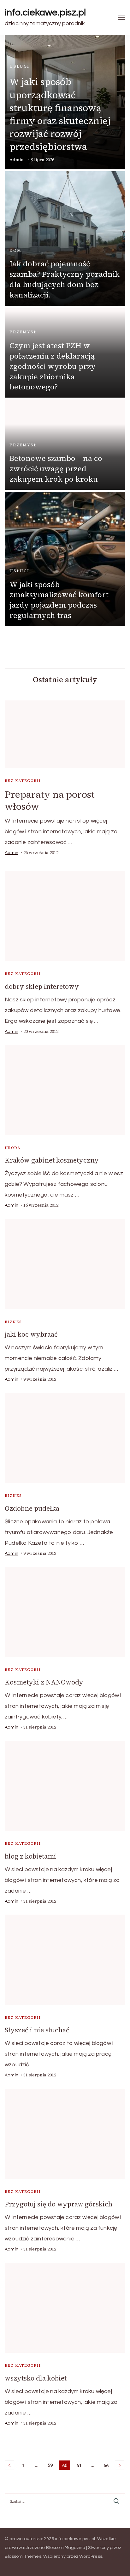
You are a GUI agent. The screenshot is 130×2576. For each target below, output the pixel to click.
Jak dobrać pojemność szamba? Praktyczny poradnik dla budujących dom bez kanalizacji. (65, 279)
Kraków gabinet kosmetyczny (52, 1160)
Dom (15, 250)
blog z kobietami (30, 1856)
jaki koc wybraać (31, 1334)
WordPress (91, 2556)
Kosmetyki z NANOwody (44, 1682)
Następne (120, 2465)
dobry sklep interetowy (42, 986)
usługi (19, 66)
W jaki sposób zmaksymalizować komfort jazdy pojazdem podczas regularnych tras (59, 600)
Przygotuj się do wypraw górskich (59, 2204)
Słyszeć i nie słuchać (37, 2030)
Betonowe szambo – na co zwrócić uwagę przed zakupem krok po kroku (56, 469)
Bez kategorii (23, 781)
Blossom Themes (23, 2556)
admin (17, 160)
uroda (13, 1148)
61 (80, 2466)
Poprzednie (9, 2465)
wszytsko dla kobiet (36, 2378)
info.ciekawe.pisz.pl (45, 12)
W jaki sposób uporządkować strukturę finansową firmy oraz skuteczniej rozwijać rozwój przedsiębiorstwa (60, 114)
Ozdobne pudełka (32, 1508)
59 (51, 2466)
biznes (13, 1322)
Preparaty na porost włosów (50, 800)
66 (107, 2466)
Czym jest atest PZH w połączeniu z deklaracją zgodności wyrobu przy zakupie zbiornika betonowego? (53, 366)
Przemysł (23, 332)
